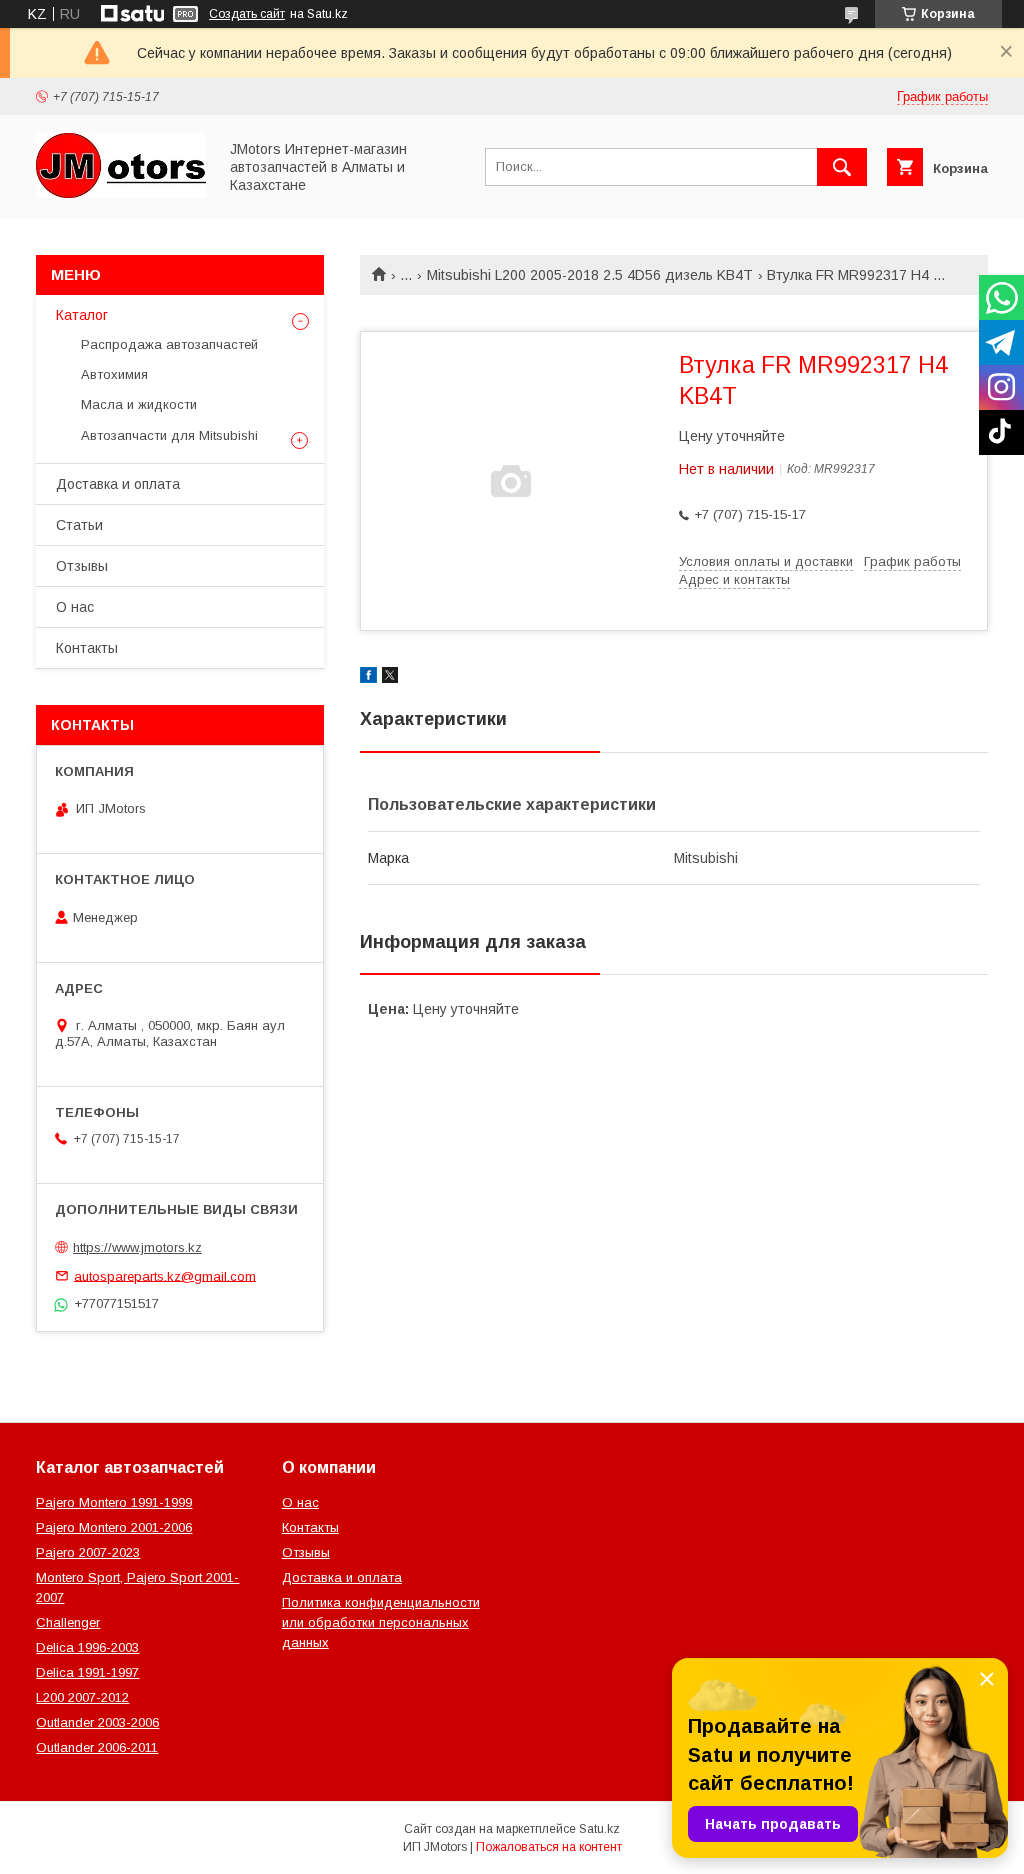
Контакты (87, 648)
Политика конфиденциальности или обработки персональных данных (381, 1622)
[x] (390, 678)
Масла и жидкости (139, 404)
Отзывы (82, 566)
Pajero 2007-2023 (88, 1552)
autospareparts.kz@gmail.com (165, 1275)
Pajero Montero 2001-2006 (114, 1527)
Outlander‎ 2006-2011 (97, 1747)
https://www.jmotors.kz (137, 1247)
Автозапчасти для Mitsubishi (169, 435)
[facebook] (368, 678)
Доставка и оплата (118, 484)
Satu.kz (599, 1829)
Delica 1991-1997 (87, 1672)
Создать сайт (247, 14)
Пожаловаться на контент (549, 1847)
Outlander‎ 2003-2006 (97, 1722)
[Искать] (842, 167)
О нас (75, 607)
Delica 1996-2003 (87, 1647)
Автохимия (114, 374)
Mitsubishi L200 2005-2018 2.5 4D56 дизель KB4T (590, 275)
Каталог (82, 315)
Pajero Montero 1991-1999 (114, 1502)
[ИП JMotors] (121, 193)
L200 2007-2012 (82, 1697)
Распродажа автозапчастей (169, 344)
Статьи (79, 525)
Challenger (68, 1622)
